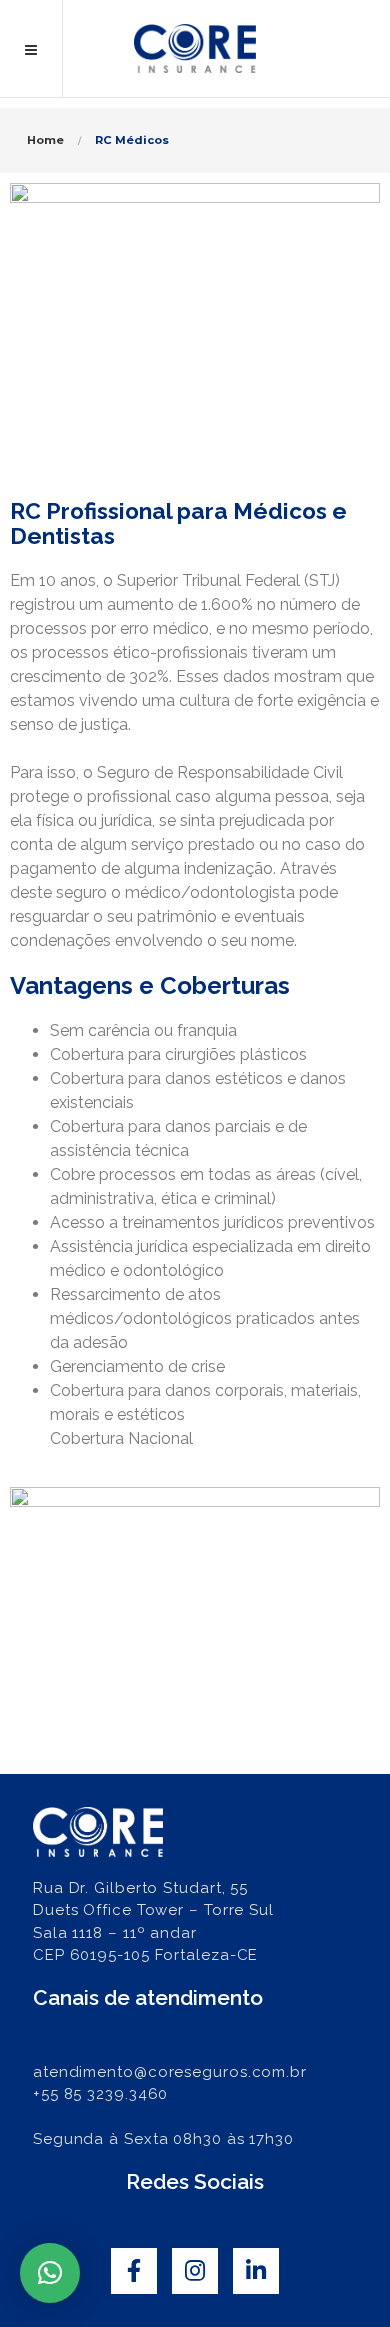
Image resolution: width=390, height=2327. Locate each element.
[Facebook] (134, 2271)
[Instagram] (195, 2271)
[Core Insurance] (195, 48)
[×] (50, 2273)
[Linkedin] (256, 2271)
